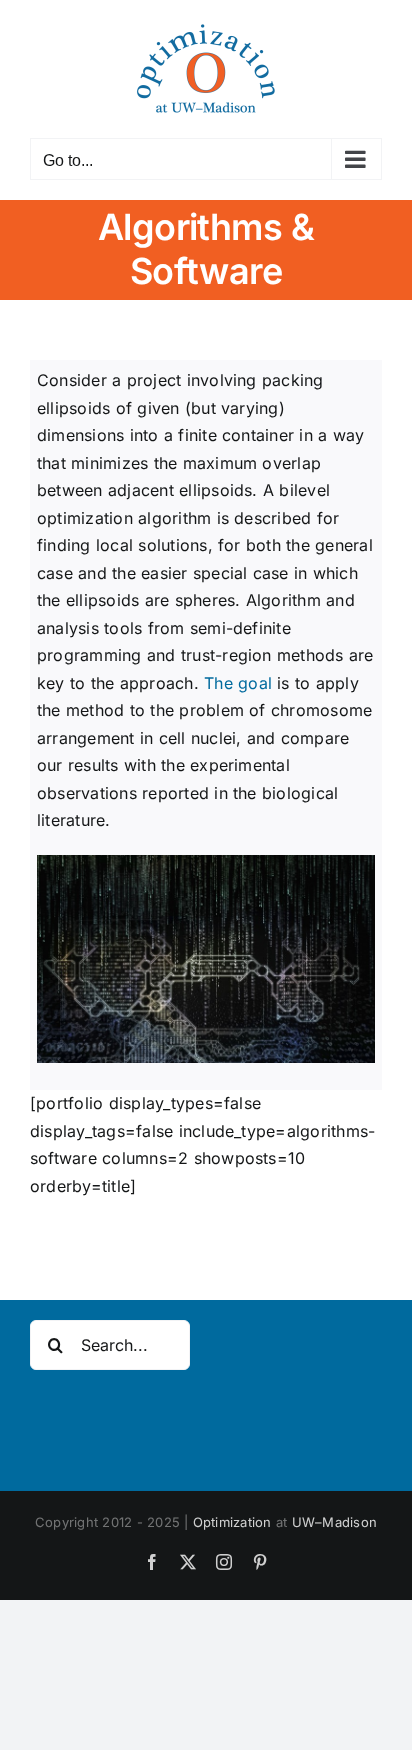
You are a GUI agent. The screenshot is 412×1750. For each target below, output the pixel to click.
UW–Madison (334, 1522)
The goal (238, 683)
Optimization (232, 1522)
